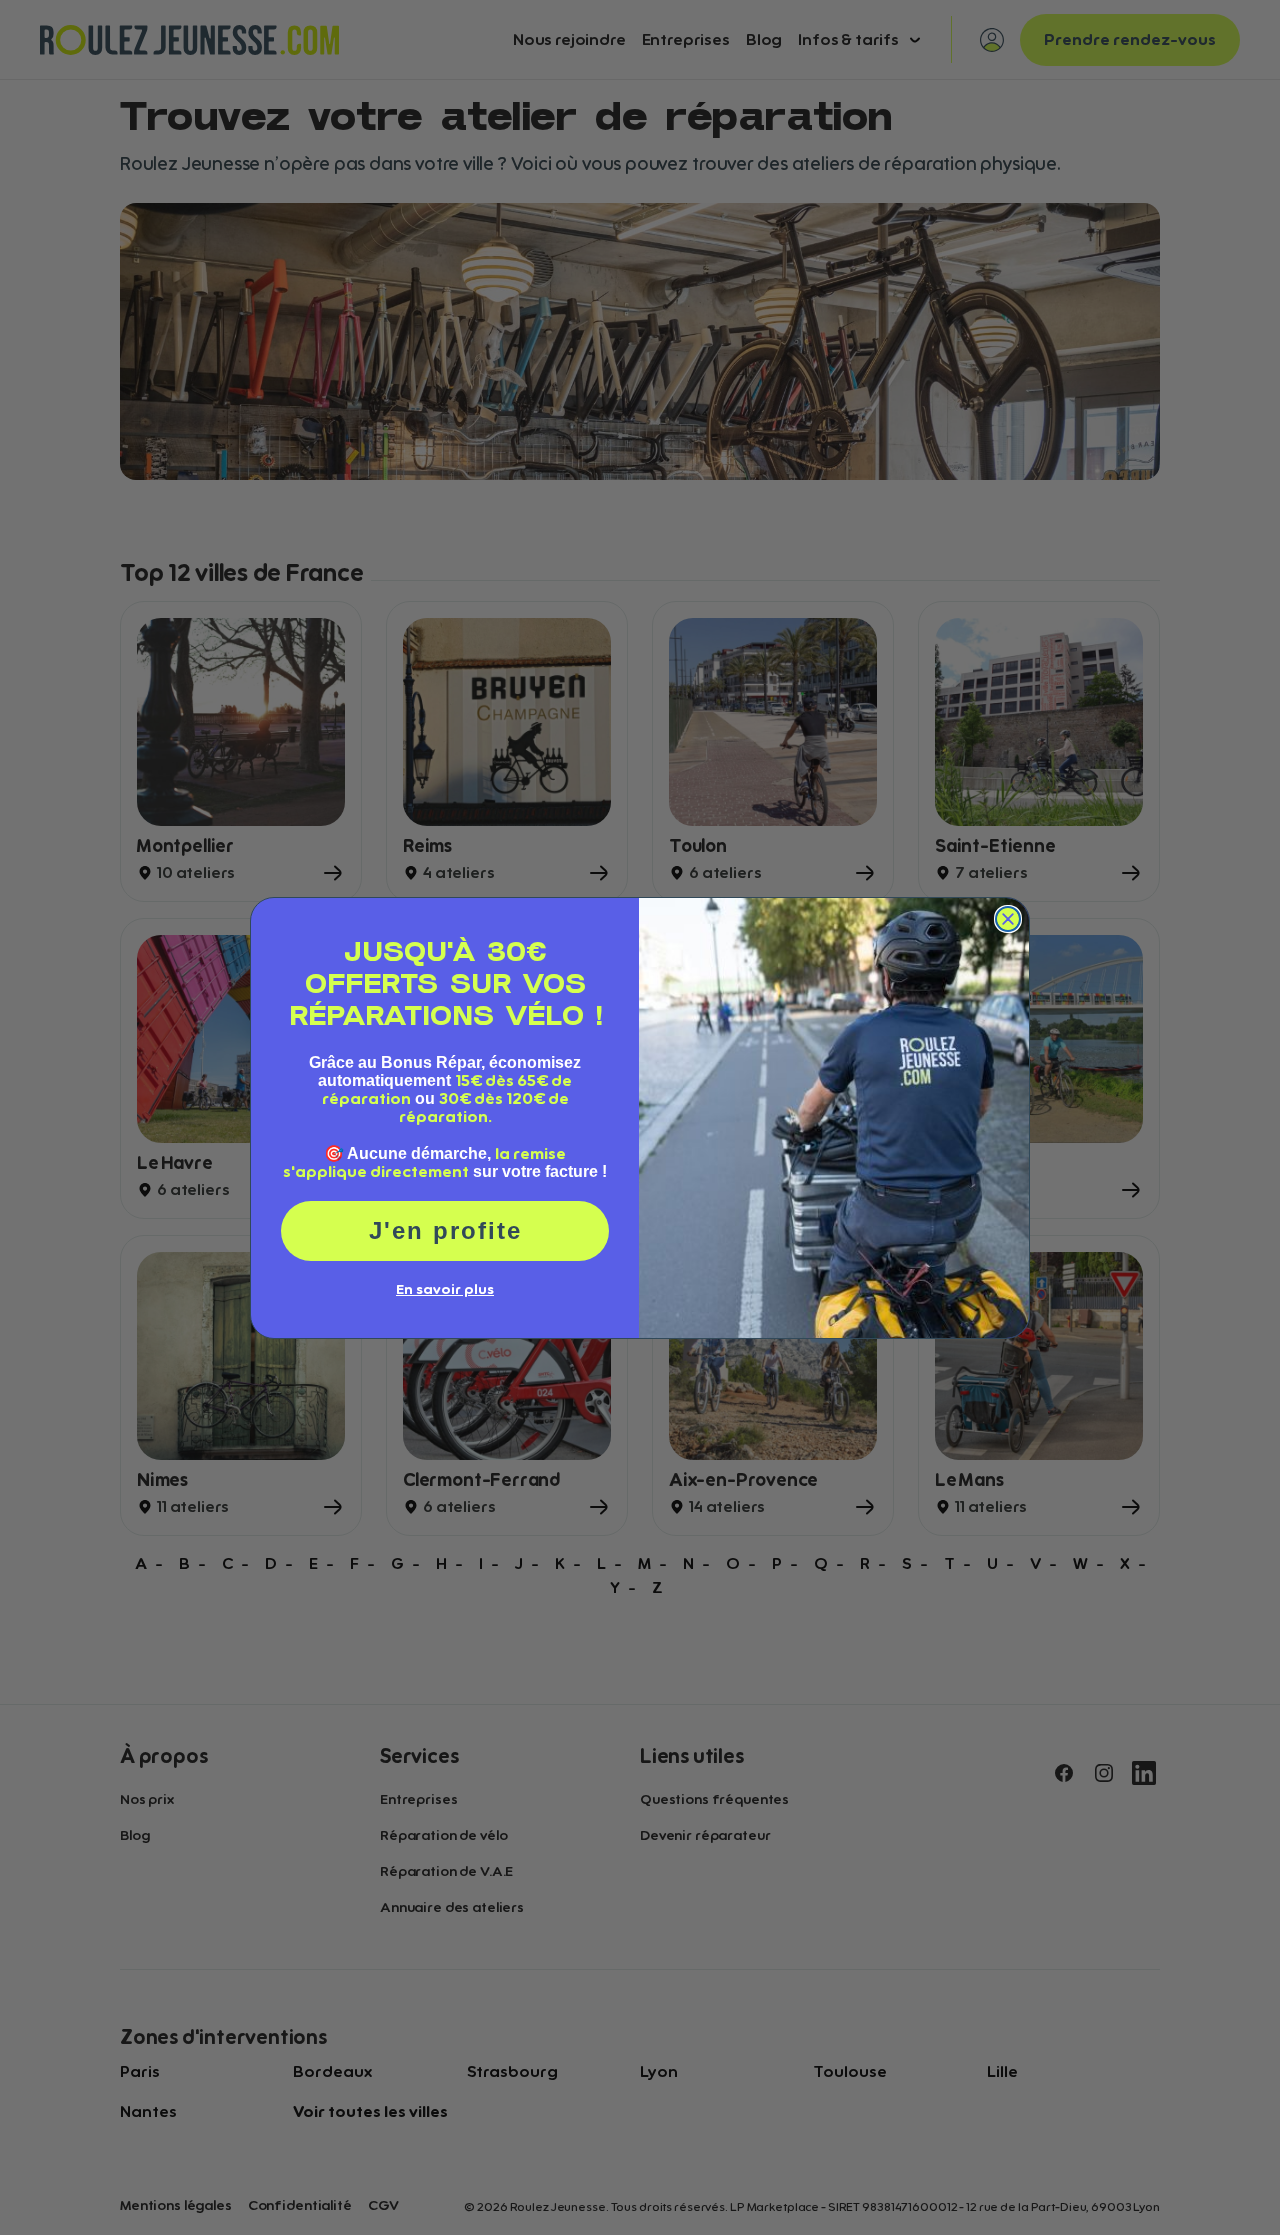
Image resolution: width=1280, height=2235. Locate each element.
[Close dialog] (1008, 919)
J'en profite (445, 1230)
